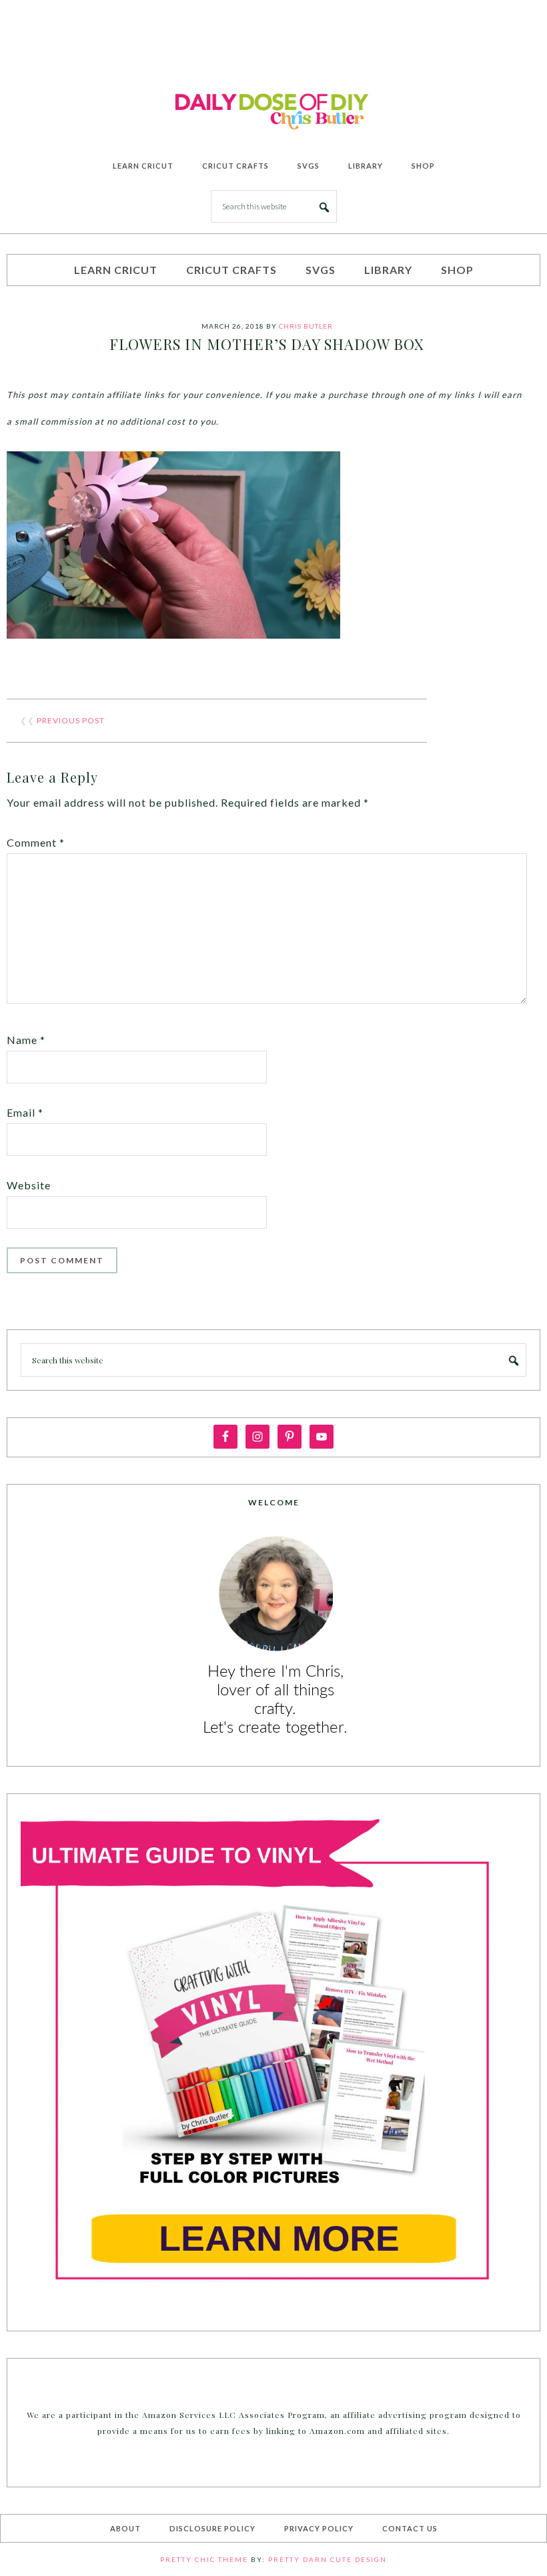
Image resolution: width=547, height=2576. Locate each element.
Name (26, 1040)
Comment (36, 842)
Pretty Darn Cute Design (328, 2559)
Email (25, 1112)
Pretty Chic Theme (204, 2559)
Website (29, 1185)
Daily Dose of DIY (273, 109)
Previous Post (71, 720)
